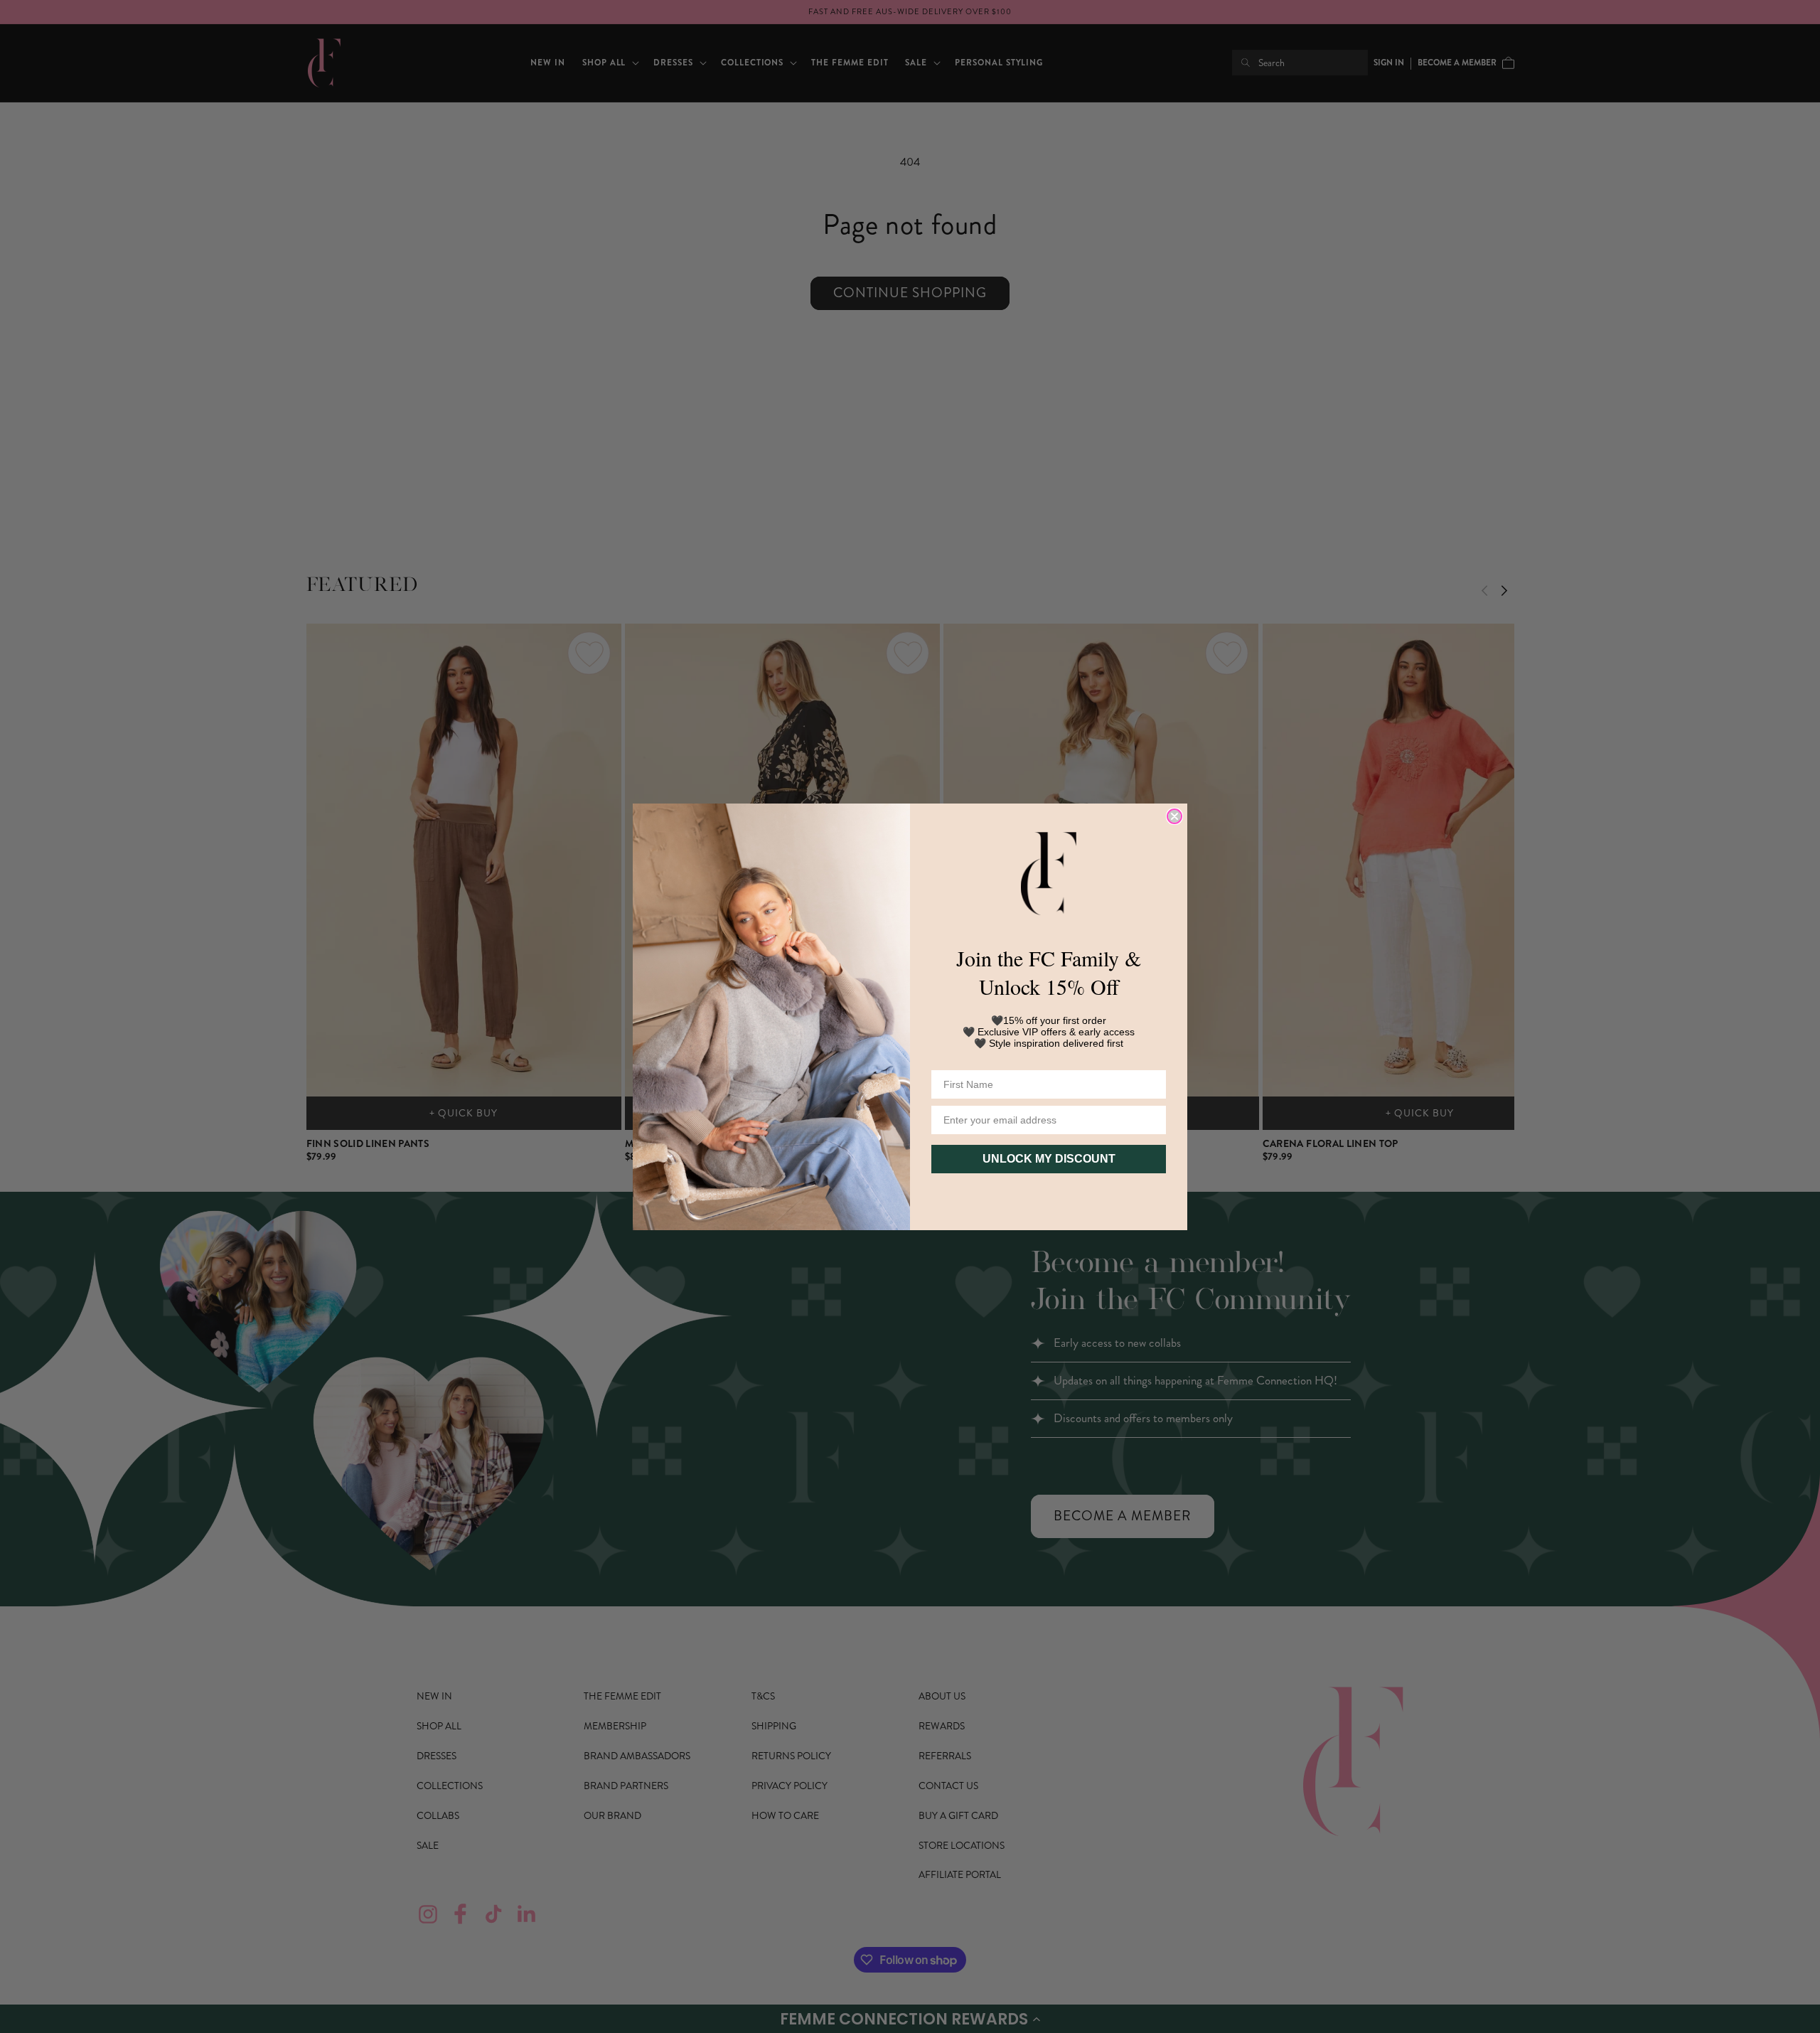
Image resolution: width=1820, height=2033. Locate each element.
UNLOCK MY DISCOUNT (1049, 1159)
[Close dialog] (1174, 816)
